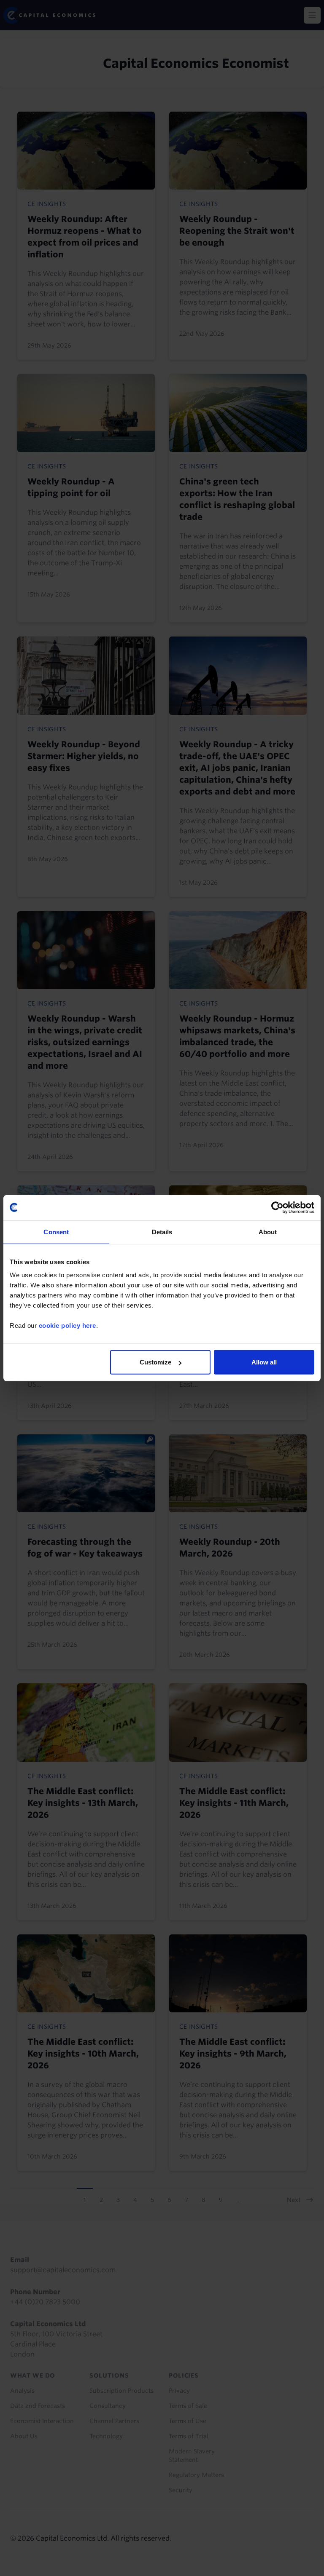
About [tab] (268, 1232)
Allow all (264, 1362)
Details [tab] (162, 1232)
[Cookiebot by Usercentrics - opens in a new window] (277, 1207)
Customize (155, 1362)
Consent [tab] (56, 1232)
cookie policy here (67, 1325)
